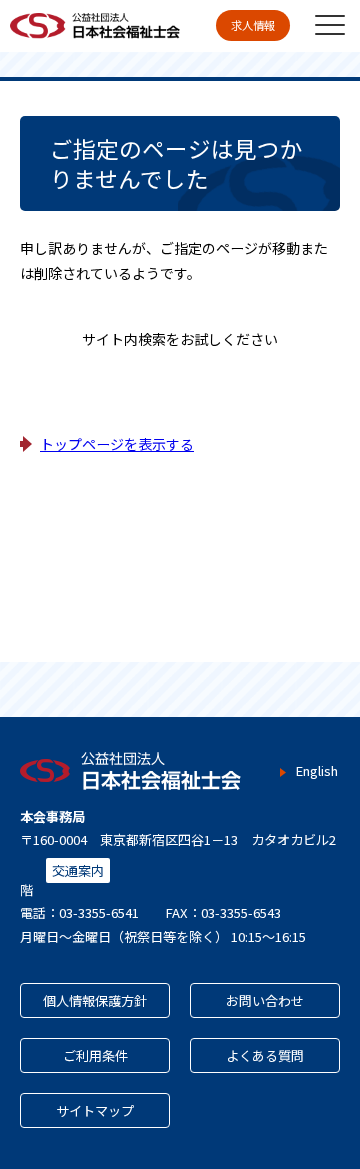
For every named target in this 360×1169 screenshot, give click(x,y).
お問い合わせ (265, 1000)
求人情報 (253, 25)
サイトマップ (95, 1110)
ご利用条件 (95, 1055)
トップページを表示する (117, 444)
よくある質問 (265, 1055)
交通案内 (78, 870)
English (316, 771)
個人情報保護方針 (95, 1000)
